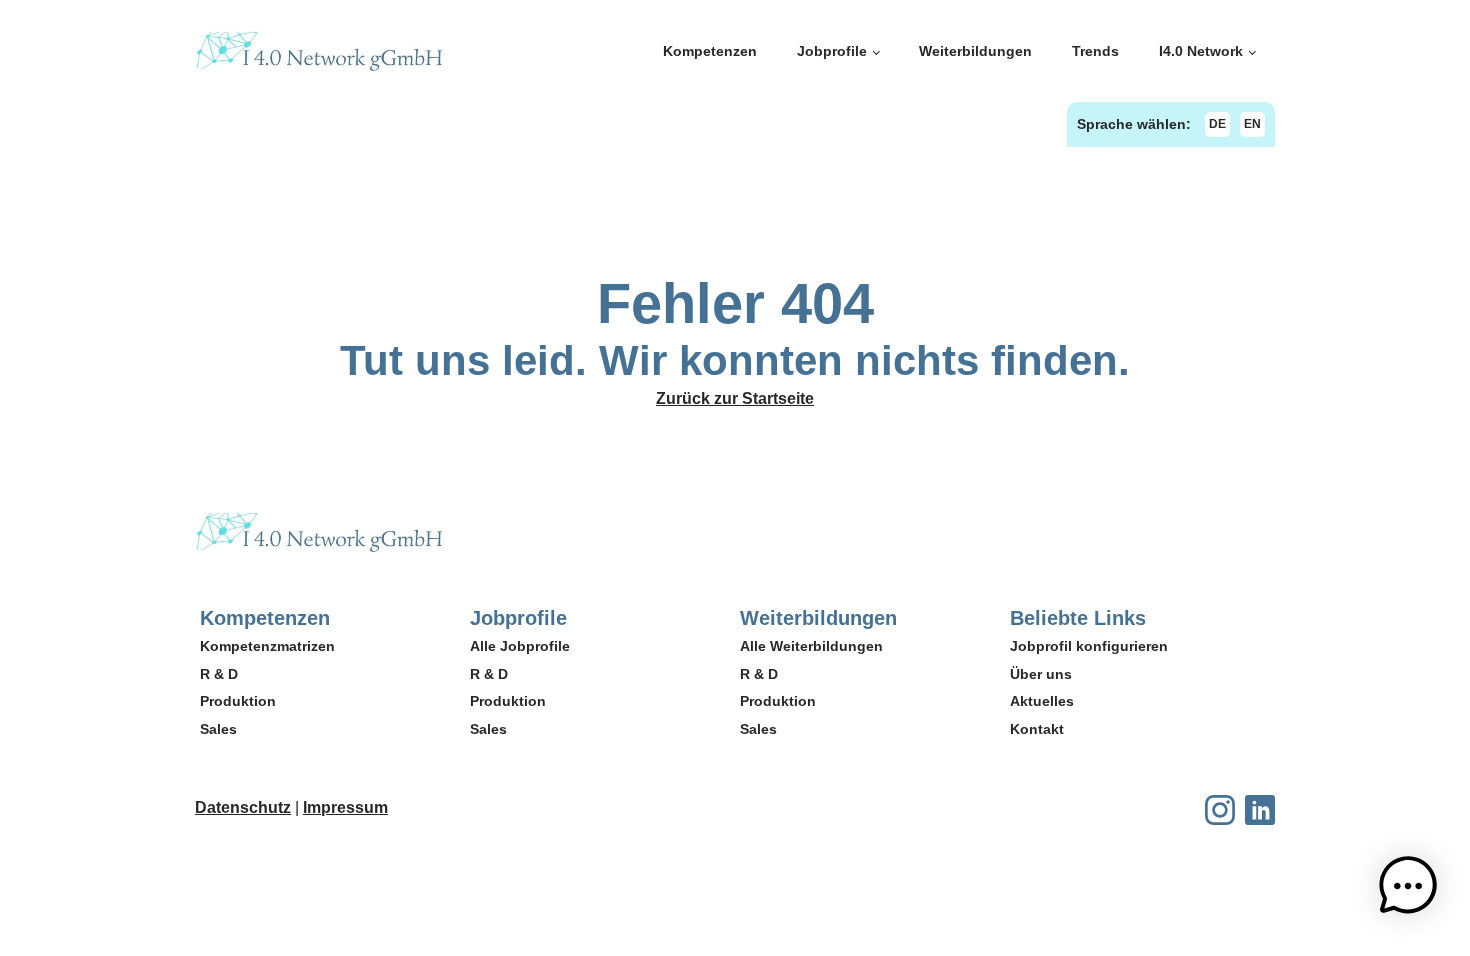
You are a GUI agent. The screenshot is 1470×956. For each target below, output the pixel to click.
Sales (218, 729)
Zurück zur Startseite (735, 398)
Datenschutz (243, 807)
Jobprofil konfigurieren (1089, 646)
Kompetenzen (710, 51)
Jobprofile (832, 51)
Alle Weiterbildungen (811, 646)
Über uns (1041, 674)
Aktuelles (1042, 701)
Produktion (238, 701)
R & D (219, 674)
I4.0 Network (1201, 51)
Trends (1095, 51)
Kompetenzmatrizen (267, 646)
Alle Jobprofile (520, 646)
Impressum (345, 807)
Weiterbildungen (975, 51)
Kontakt (1037, 729)
